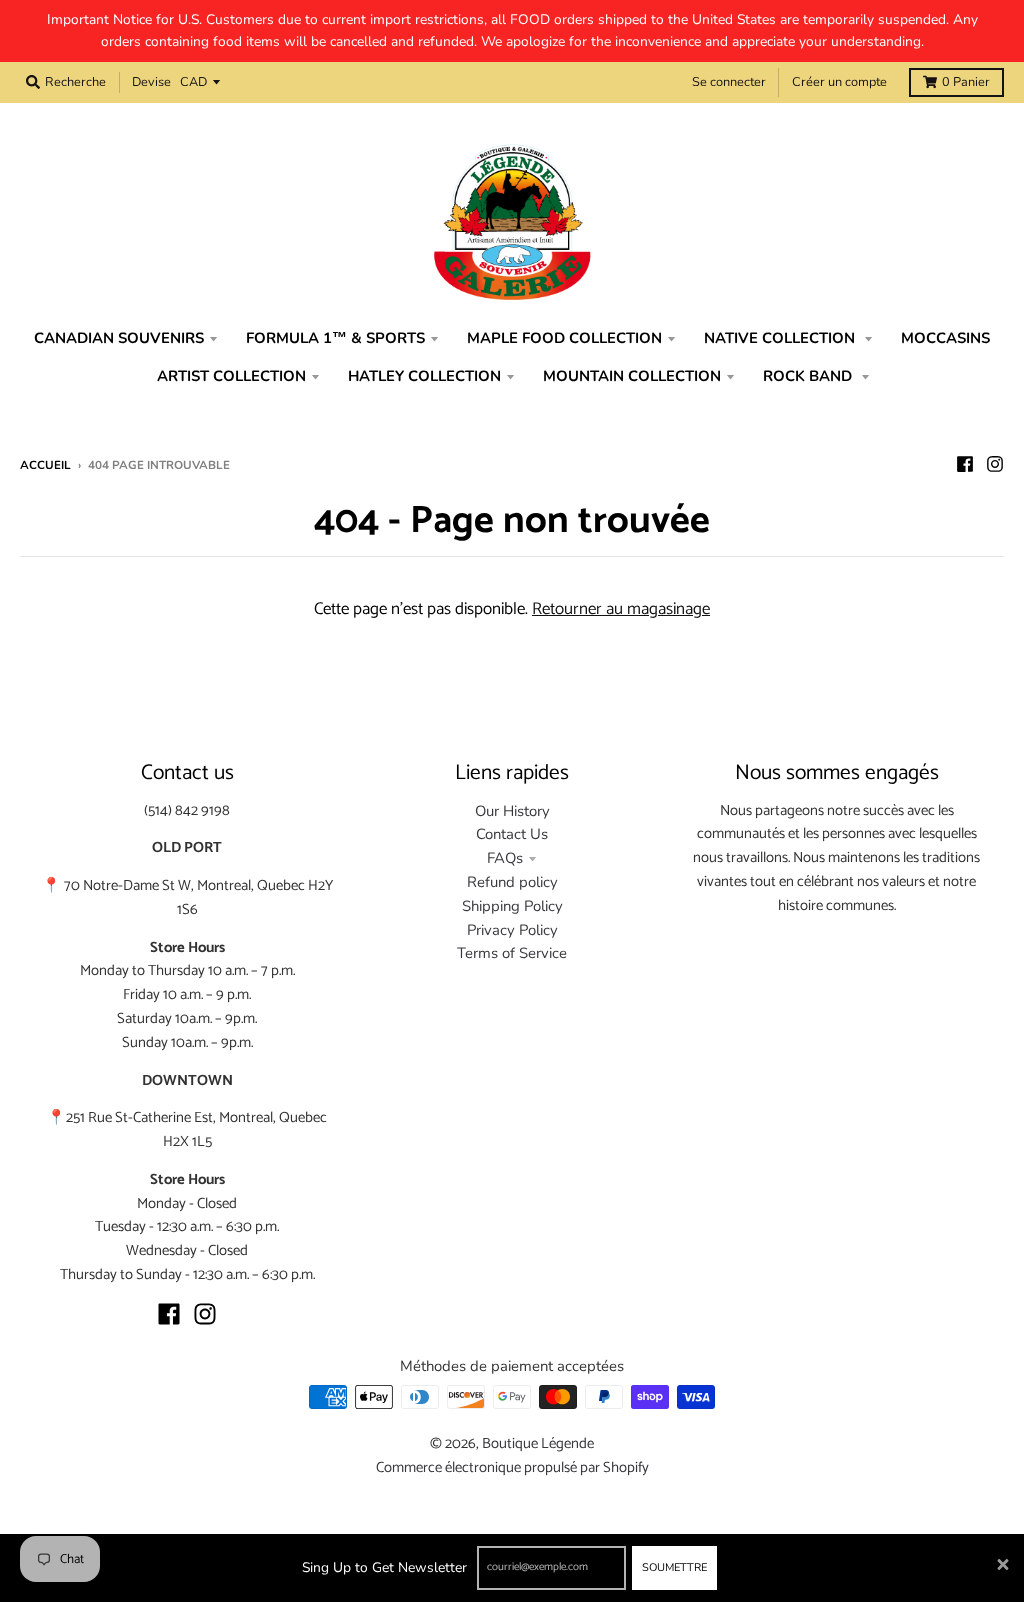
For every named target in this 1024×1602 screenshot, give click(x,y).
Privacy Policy (512, 930)
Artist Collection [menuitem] (231, 376)
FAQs (505, 858)
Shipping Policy (512, 906)
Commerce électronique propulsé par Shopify (512, 1468)
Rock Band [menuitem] (809, 376)
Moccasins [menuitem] (945, 338)
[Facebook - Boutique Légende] (965, 464)
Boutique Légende (538, 1444)
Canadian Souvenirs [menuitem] (119, 338)
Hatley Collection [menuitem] (424, 376)
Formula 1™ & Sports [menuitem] (335, 338)
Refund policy (512, 882)
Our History (512, 811)
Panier (966, 82)
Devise (151, 82)
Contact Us (512, 834)
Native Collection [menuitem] (781, 338)
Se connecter (729, 82)
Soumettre (674, 1567)
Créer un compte (839, 82)
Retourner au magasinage (621, 609)
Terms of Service (512, 953)
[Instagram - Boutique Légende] (995, 464)
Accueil (45, 465)
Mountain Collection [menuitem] (632, 376)
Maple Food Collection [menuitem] (564, 338)
